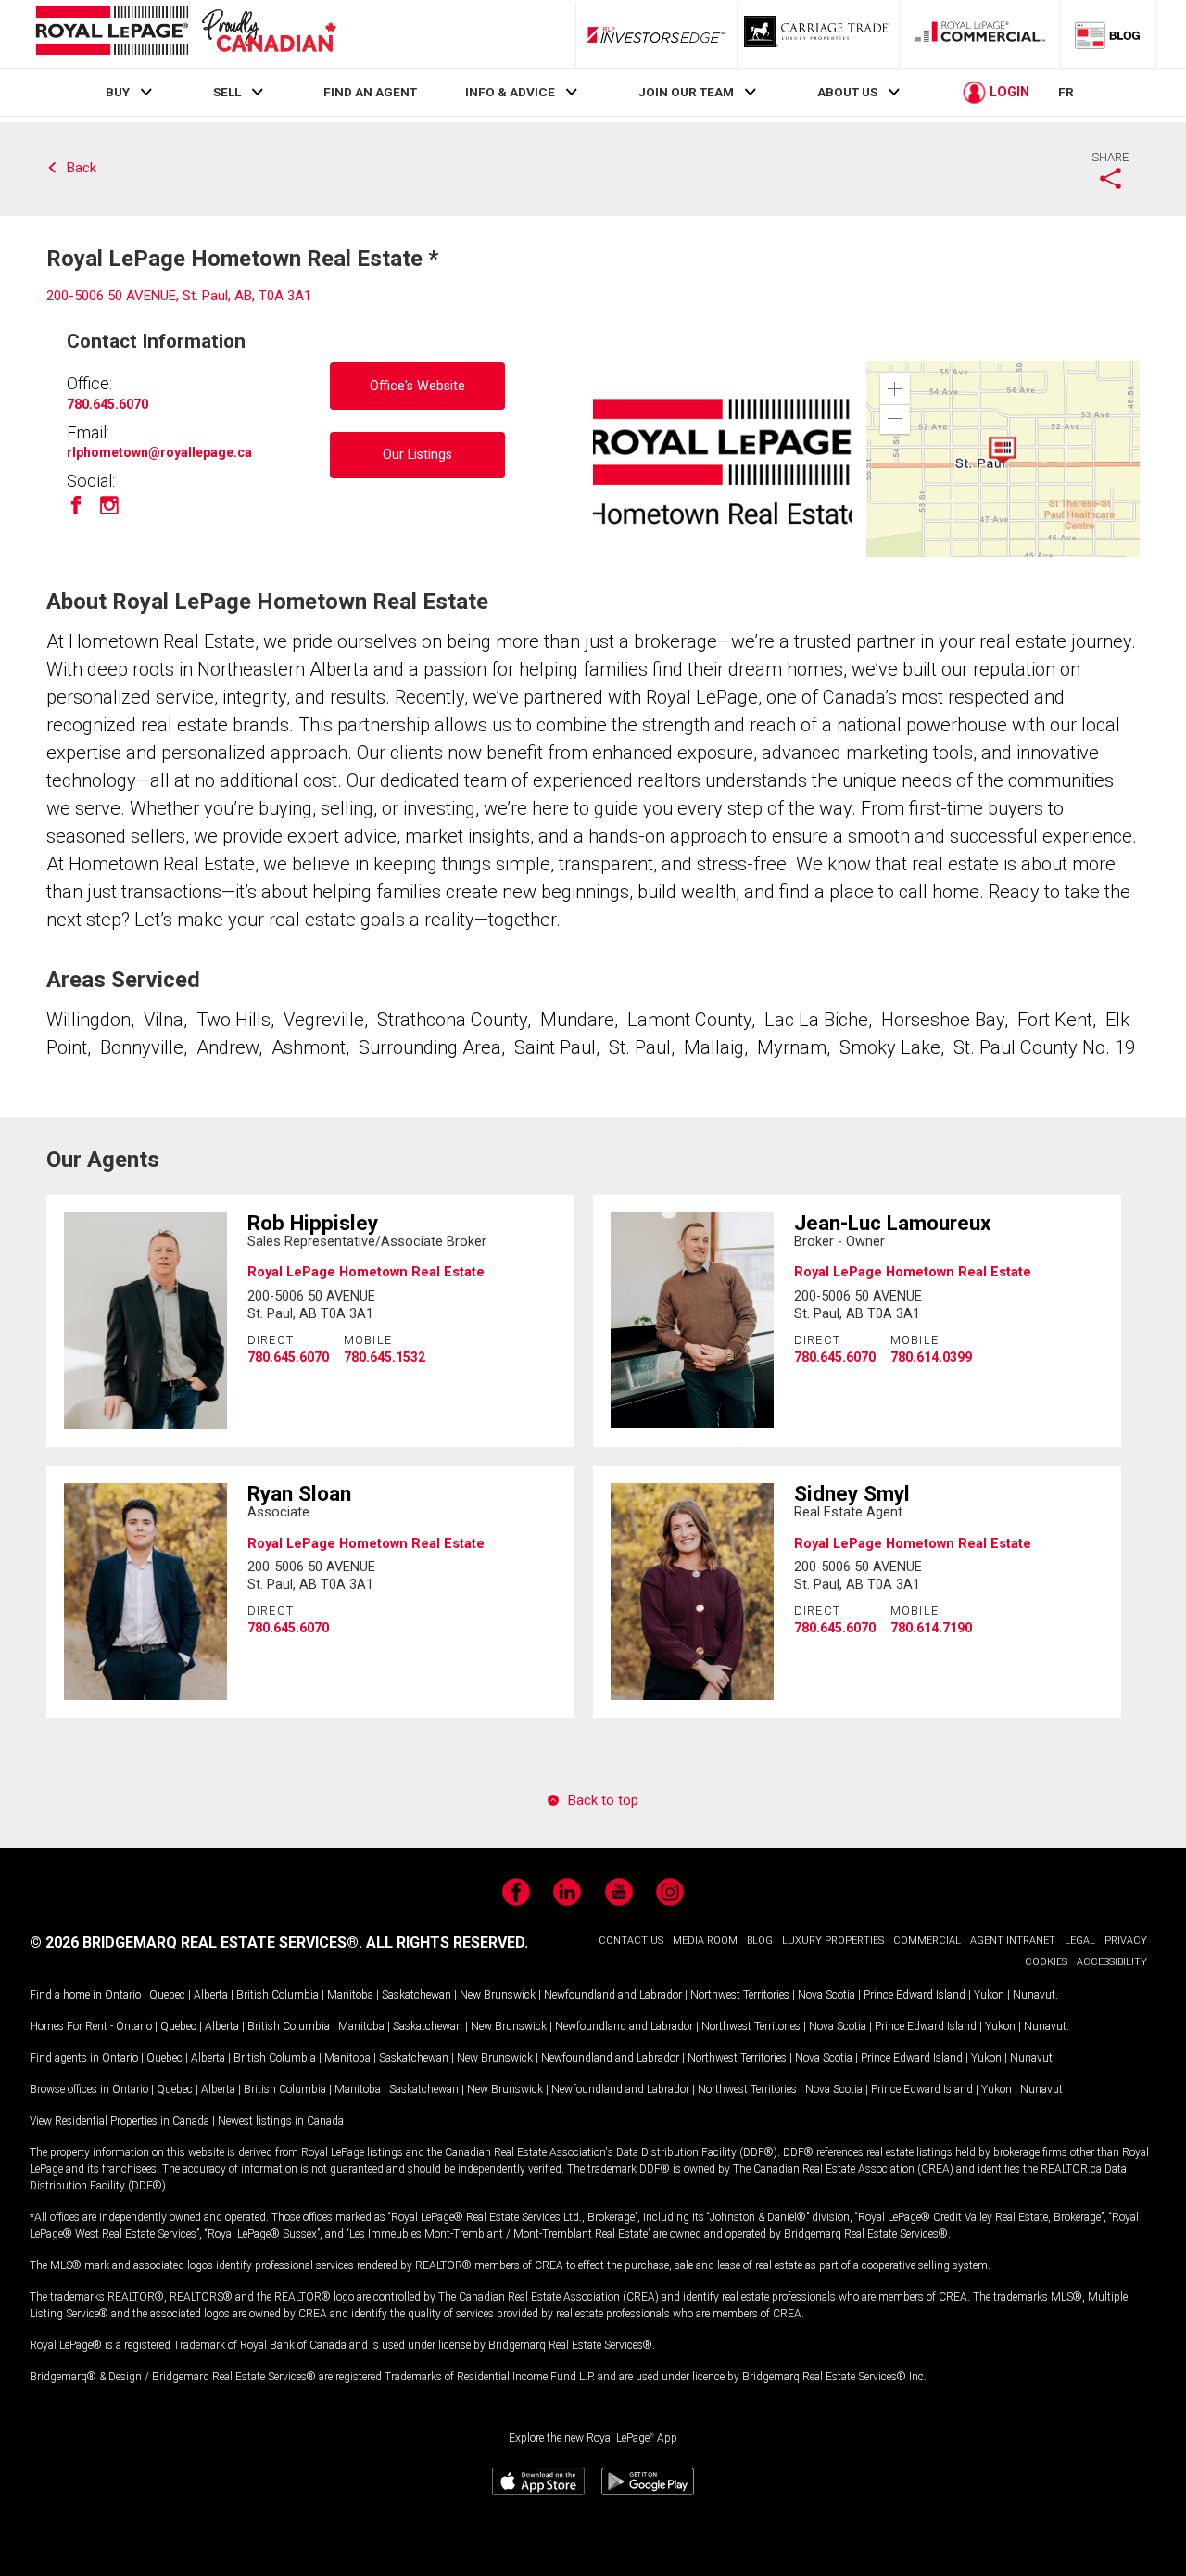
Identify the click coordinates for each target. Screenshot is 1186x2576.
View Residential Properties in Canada (120, 2121)
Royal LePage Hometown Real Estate (366, 1272)
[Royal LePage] (185, 34)
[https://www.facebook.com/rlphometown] (76, 511)
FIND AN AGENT (370, 92)
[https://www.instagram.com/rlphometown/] (109, 511)
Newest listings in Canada (281, 2121)
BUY (118, 92)
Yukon (989, 1995)
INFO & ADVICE (510, 92)
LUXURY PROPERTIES (833, 1941)
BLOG (760, 1941)
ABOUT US (847, 92)
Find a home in (66, 1995)
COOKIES (1046, 1962)
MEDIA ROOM (705, 1941)
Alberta (211, 1995)
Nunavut (1034, 1995)
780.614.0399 (931, 1357)
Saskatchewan (416, 1995)
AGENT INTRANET (1013, 1941)
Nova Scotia (826, 1995)
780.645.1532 (385, 1357)
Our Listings (417, 455)
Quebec (167, 1995)
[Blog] (1108, 34)
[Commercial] (980, 34)
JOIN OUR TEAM (686, 92)
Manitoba (350, 1995)
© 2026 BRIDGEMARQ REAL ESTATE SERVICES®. (196, 1942)
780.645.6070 (107, 404)
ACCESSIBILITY (1112, 1962)
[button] (895, 389)
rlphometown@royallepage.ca (159, 452)
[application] (1003, 459)
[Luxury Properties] (818, 34)
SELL (227, 92)
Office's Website (417, 386)
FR (1066, 92)
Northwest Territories (740, 1995)
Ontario (123, 1995)
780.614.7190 (931, 1628)
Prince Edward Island (915, 1995)
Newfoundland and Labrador (613, 1995)
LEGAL (1080, 1941)
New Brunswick (498, 1995)
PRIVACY (1126, 1941)
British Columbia (278, 1995)
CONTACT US (631, 1941)
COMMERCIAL (927, 1941)
